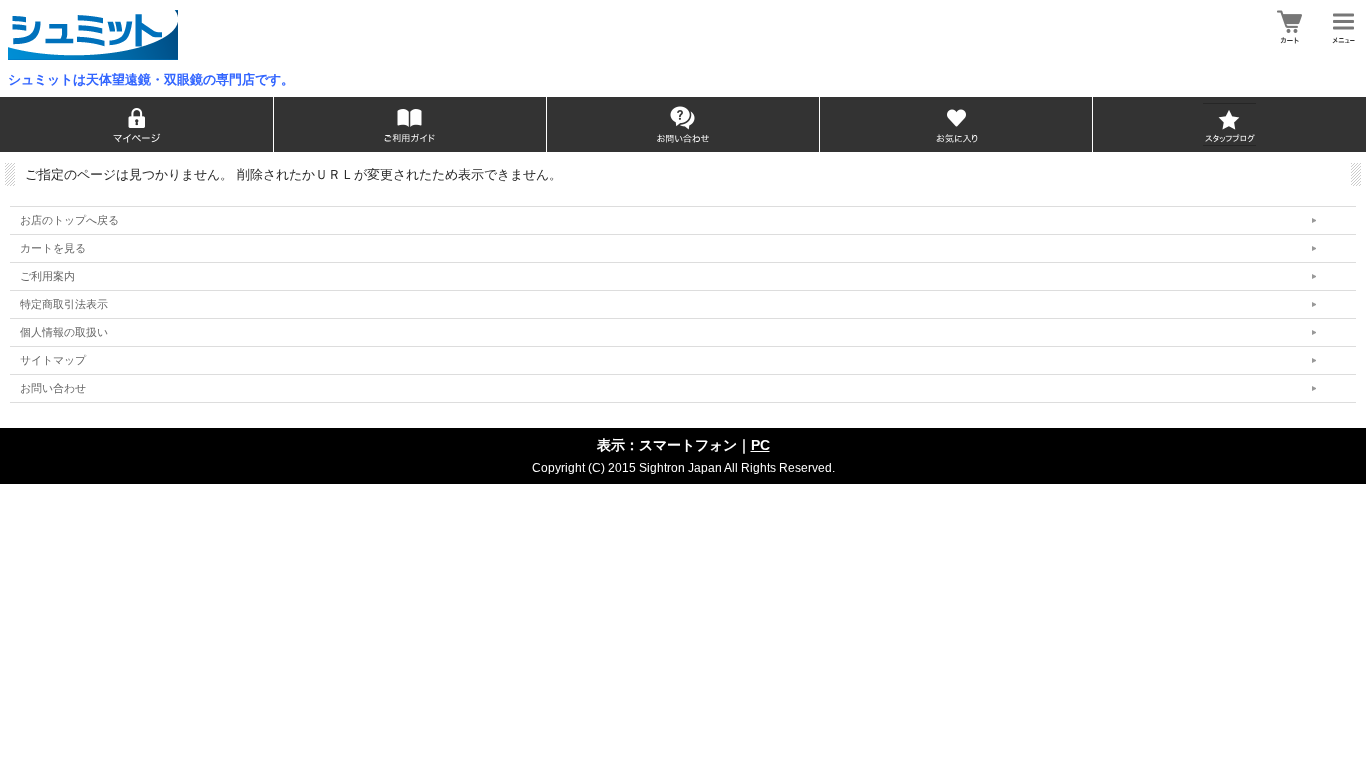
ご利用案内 (47, 276)
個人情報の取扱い (64, 332)
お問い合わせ (53, 388)
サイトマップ (53, 360)
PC (760, 445)
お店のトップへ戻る (69, 220)
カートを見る (53, 248)
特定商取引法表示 (64, 304)
